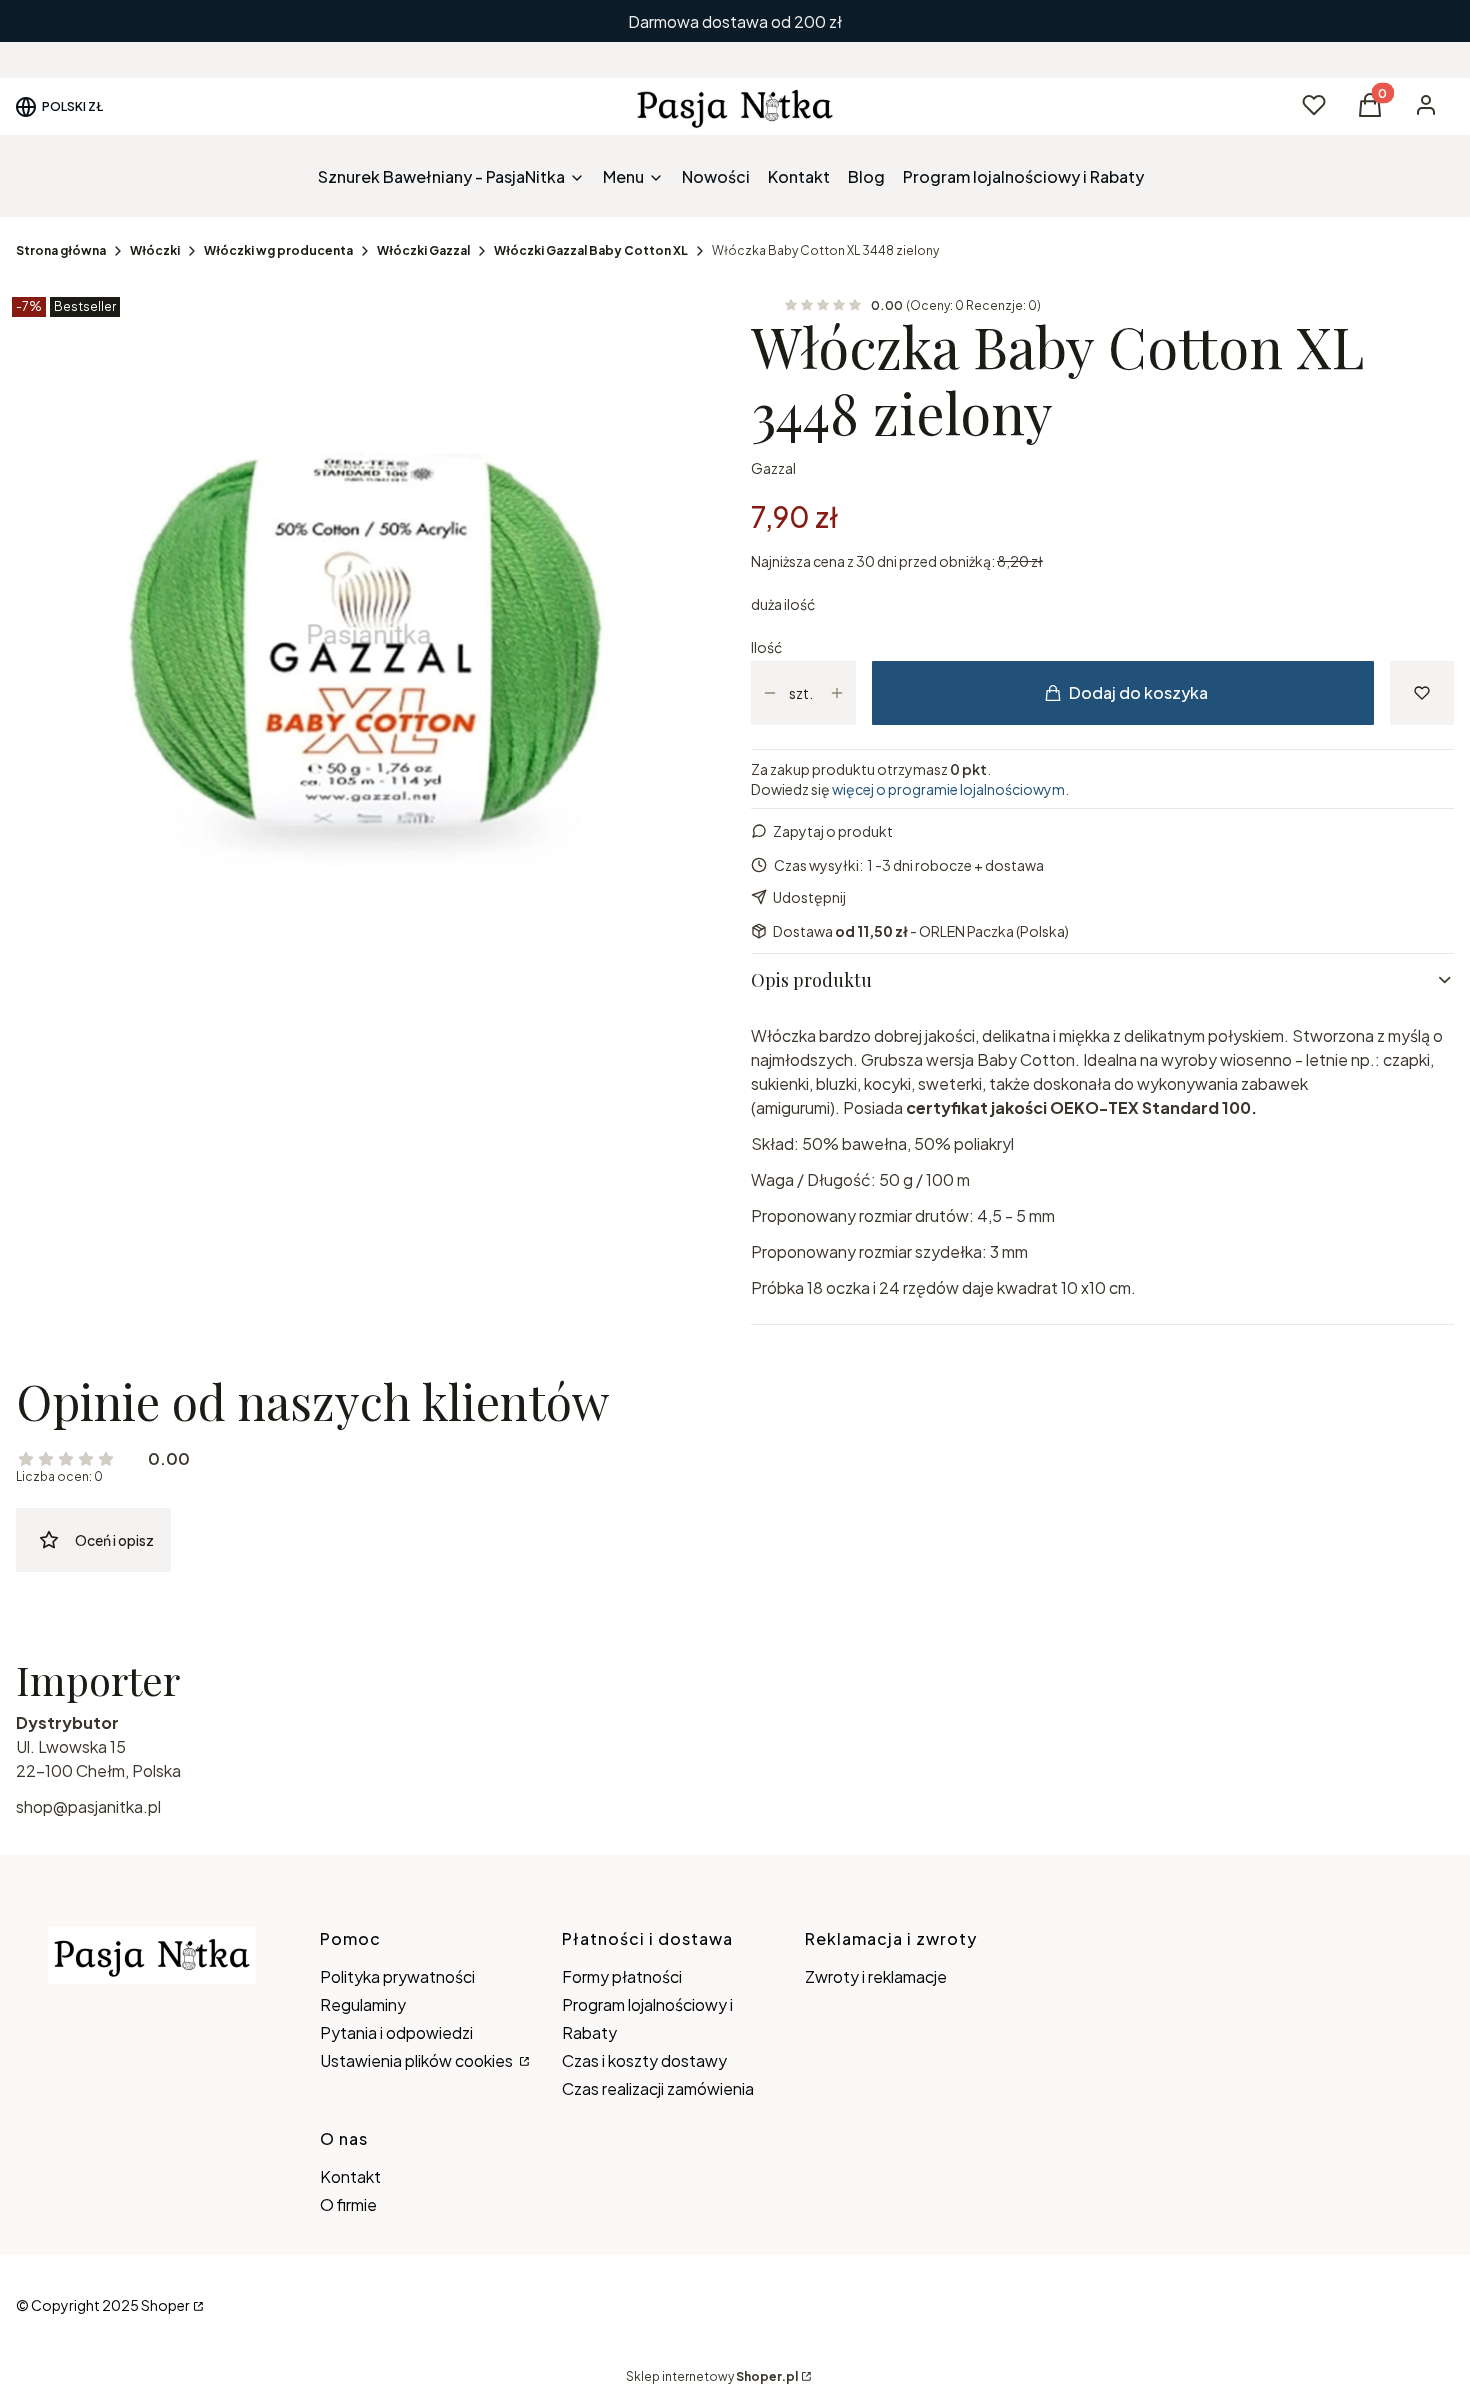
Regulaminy (363, 2004)
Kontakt (350, 2176)
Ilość (766, 647)
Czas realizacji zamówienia (658, 2088)
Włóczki (155, 250)
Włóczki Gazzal (423, 250)
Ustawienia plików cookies (418, 2060)
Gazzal (773, 468)
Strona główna (61, 250)
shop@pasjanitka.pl (88, 1806)
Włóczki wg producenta (278, 250)
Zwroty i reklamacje (876, 1976)
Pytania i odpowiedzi (396, 2032)
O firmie (348, 2204)
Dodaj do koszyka (1138, 692)
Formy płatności (622, 1976)
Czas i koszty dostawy (644, 2060)
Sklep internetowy (712, 2376)
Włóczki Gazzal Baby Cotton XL (591, 250)
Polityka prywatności (397, 1976)
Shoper (165, 2305)
